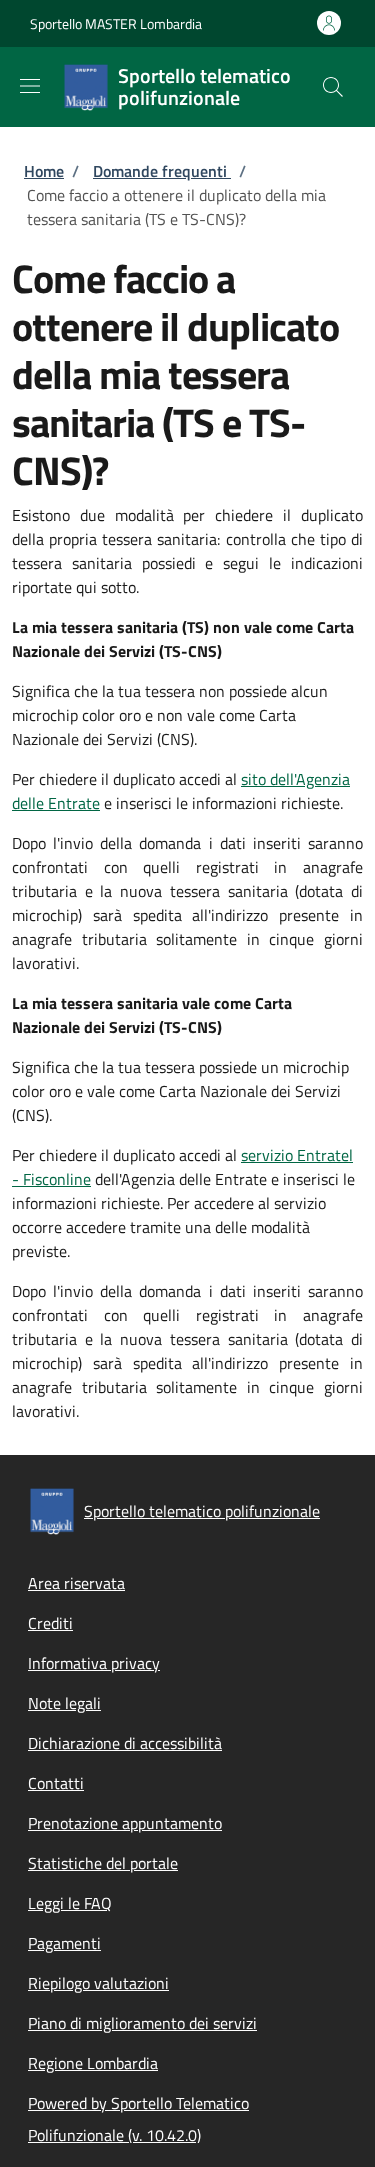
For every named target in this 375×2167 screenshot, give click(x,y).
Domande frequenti (162, 171)
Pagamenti (64, 1943)
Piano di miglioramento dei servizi (142, 2023)
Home (44, 171)
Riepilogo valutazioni (98, 1983)
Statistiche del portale (103, 1863)
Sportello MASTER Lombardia (116, 23)
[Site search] (333, 87)
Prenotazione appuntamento (125, 1823)
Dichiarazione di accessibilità (125, 1743)
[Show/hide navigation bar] (30, 86)
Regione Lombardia (93, 2063)
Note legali (64, 1703)
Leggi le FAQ (70, 1903)
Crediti (50, 1623)
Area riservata (76, 1583)
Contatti (56, 1783)
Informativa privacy (94, 1663)
